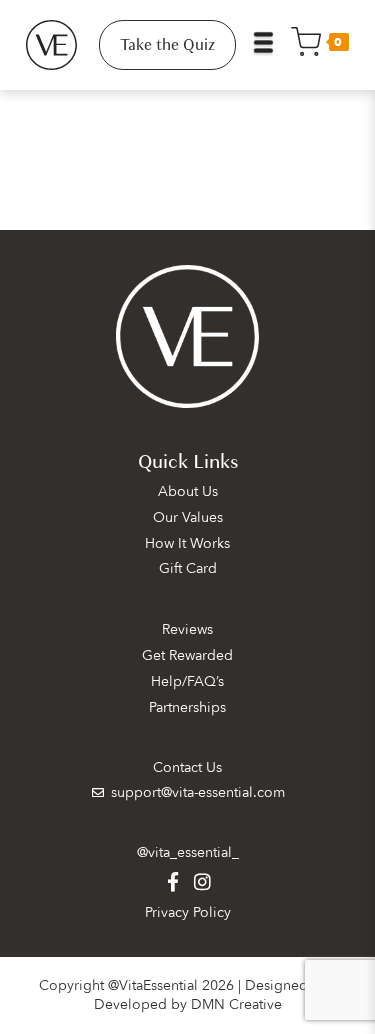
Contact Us (187, 767)
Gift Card (188, 568)
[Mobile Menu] (271, 45)
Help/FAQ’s (187, 681)
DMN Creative (236, 1004)
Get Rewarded (187, 655)
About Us (188, 491)
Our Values (188, 517)
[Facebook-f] (172, 881)
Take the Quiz (167, 45)
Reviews (187, 629)
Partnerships (187, 707)
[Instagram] (202, 881)
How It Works (187, 543)
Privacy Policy (188, 912)
